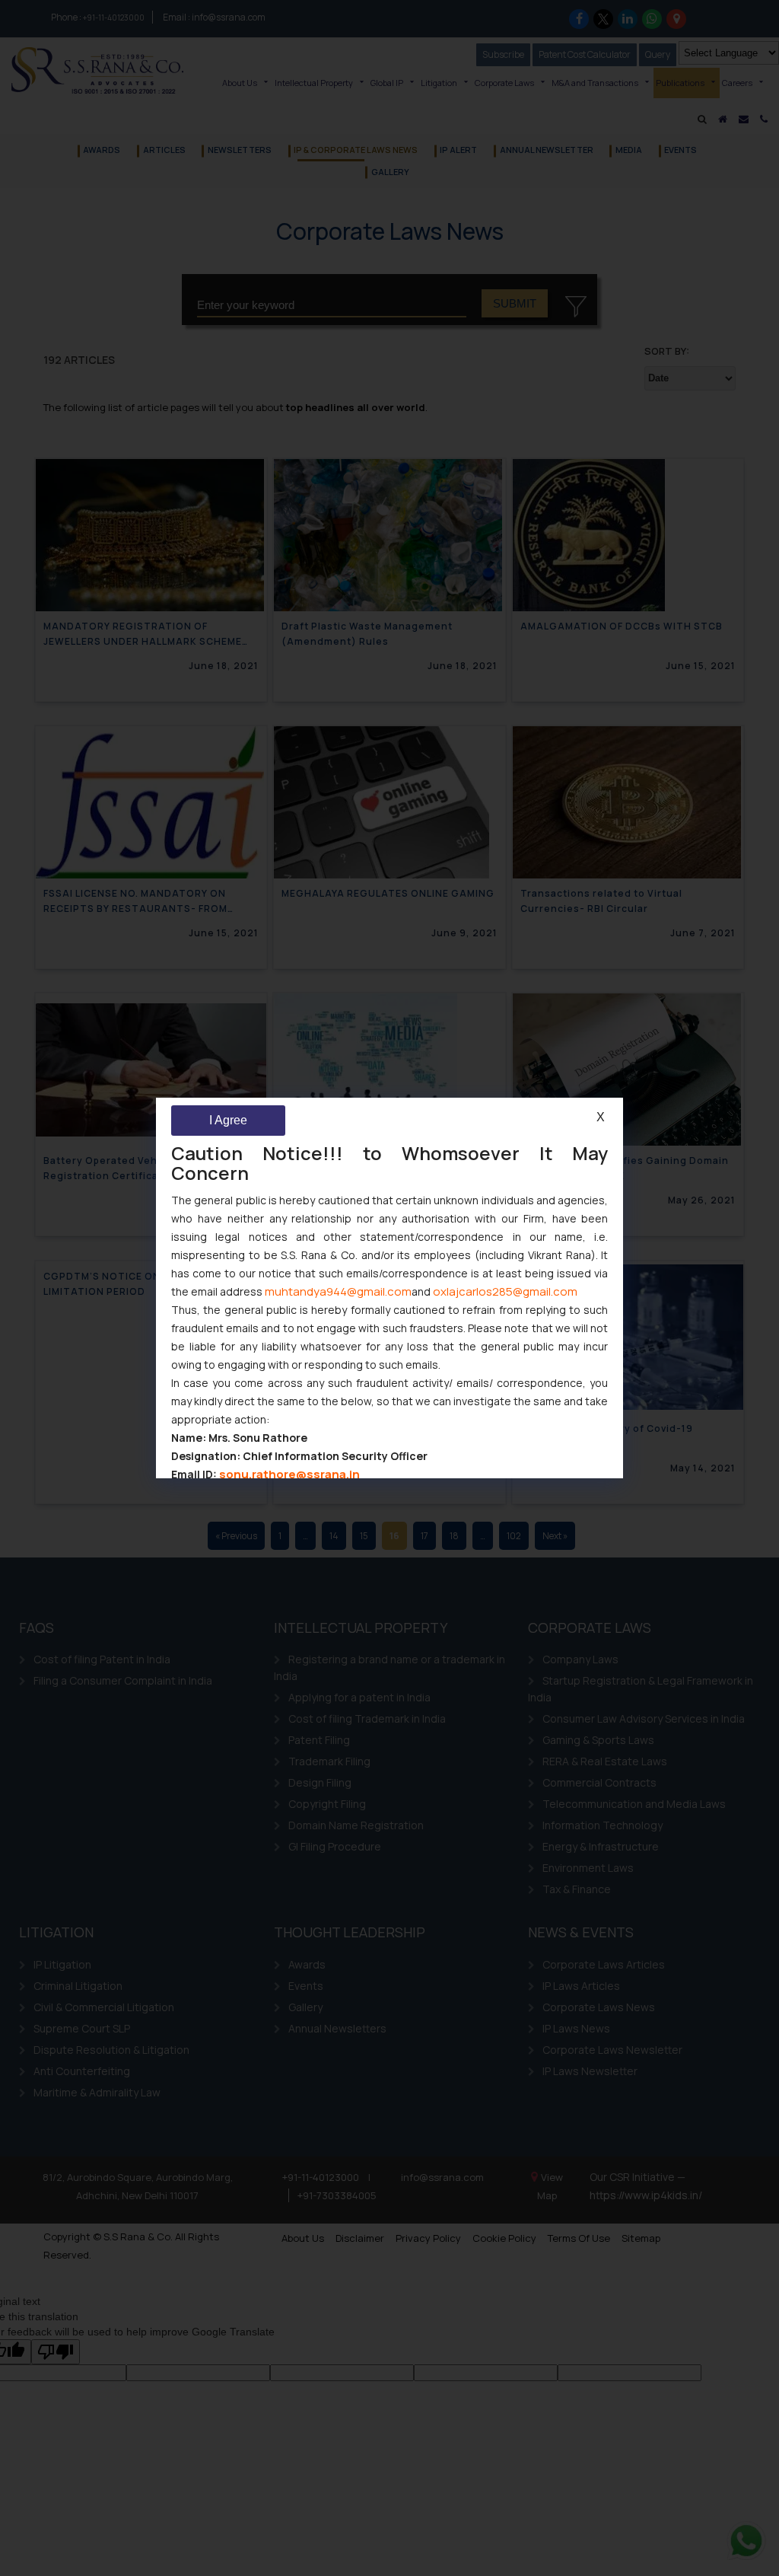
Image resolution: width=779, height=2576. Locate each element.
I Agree (228, 1120)
